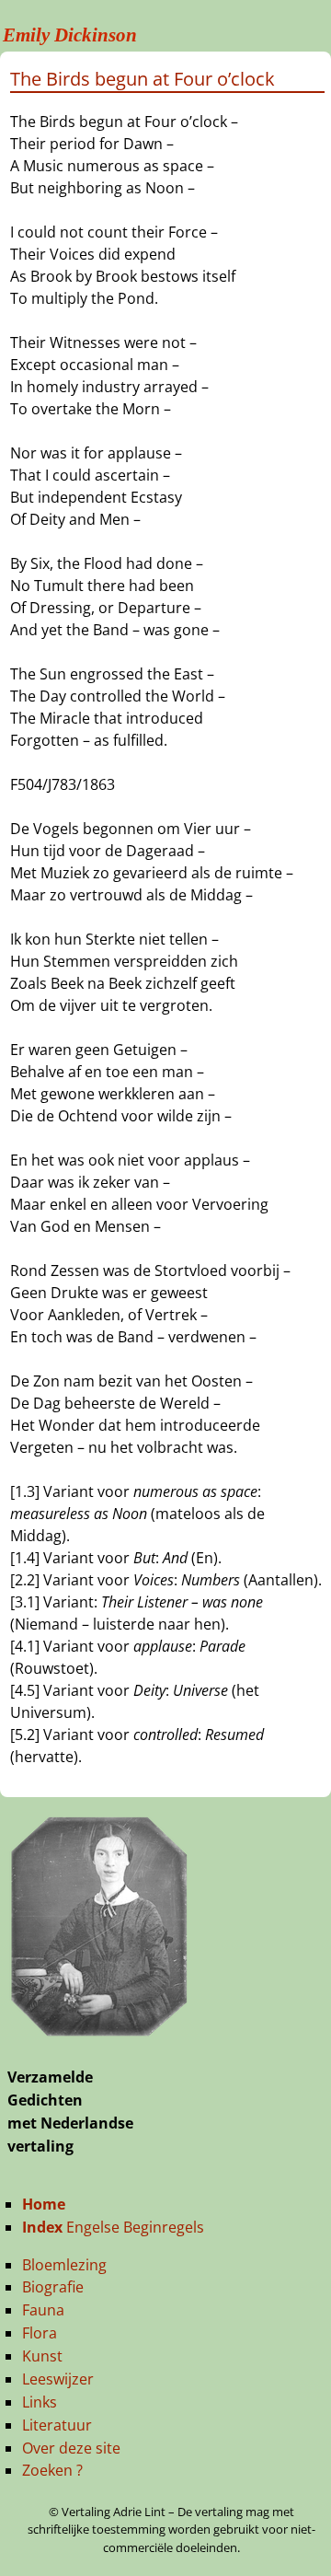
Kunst (42, 2356)
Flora (40, 2333)
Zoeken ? (52, 2470)
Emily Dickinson (70, 35)
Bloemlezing (64, 2265)
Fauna (43, 2310)
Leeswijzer (58, 2379)
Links (40, 2402)
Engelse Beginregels (113, 2227)
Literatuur (57, 2425)
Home (44, 2204)
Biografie (53, 2287)
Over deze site (71, 2448)
